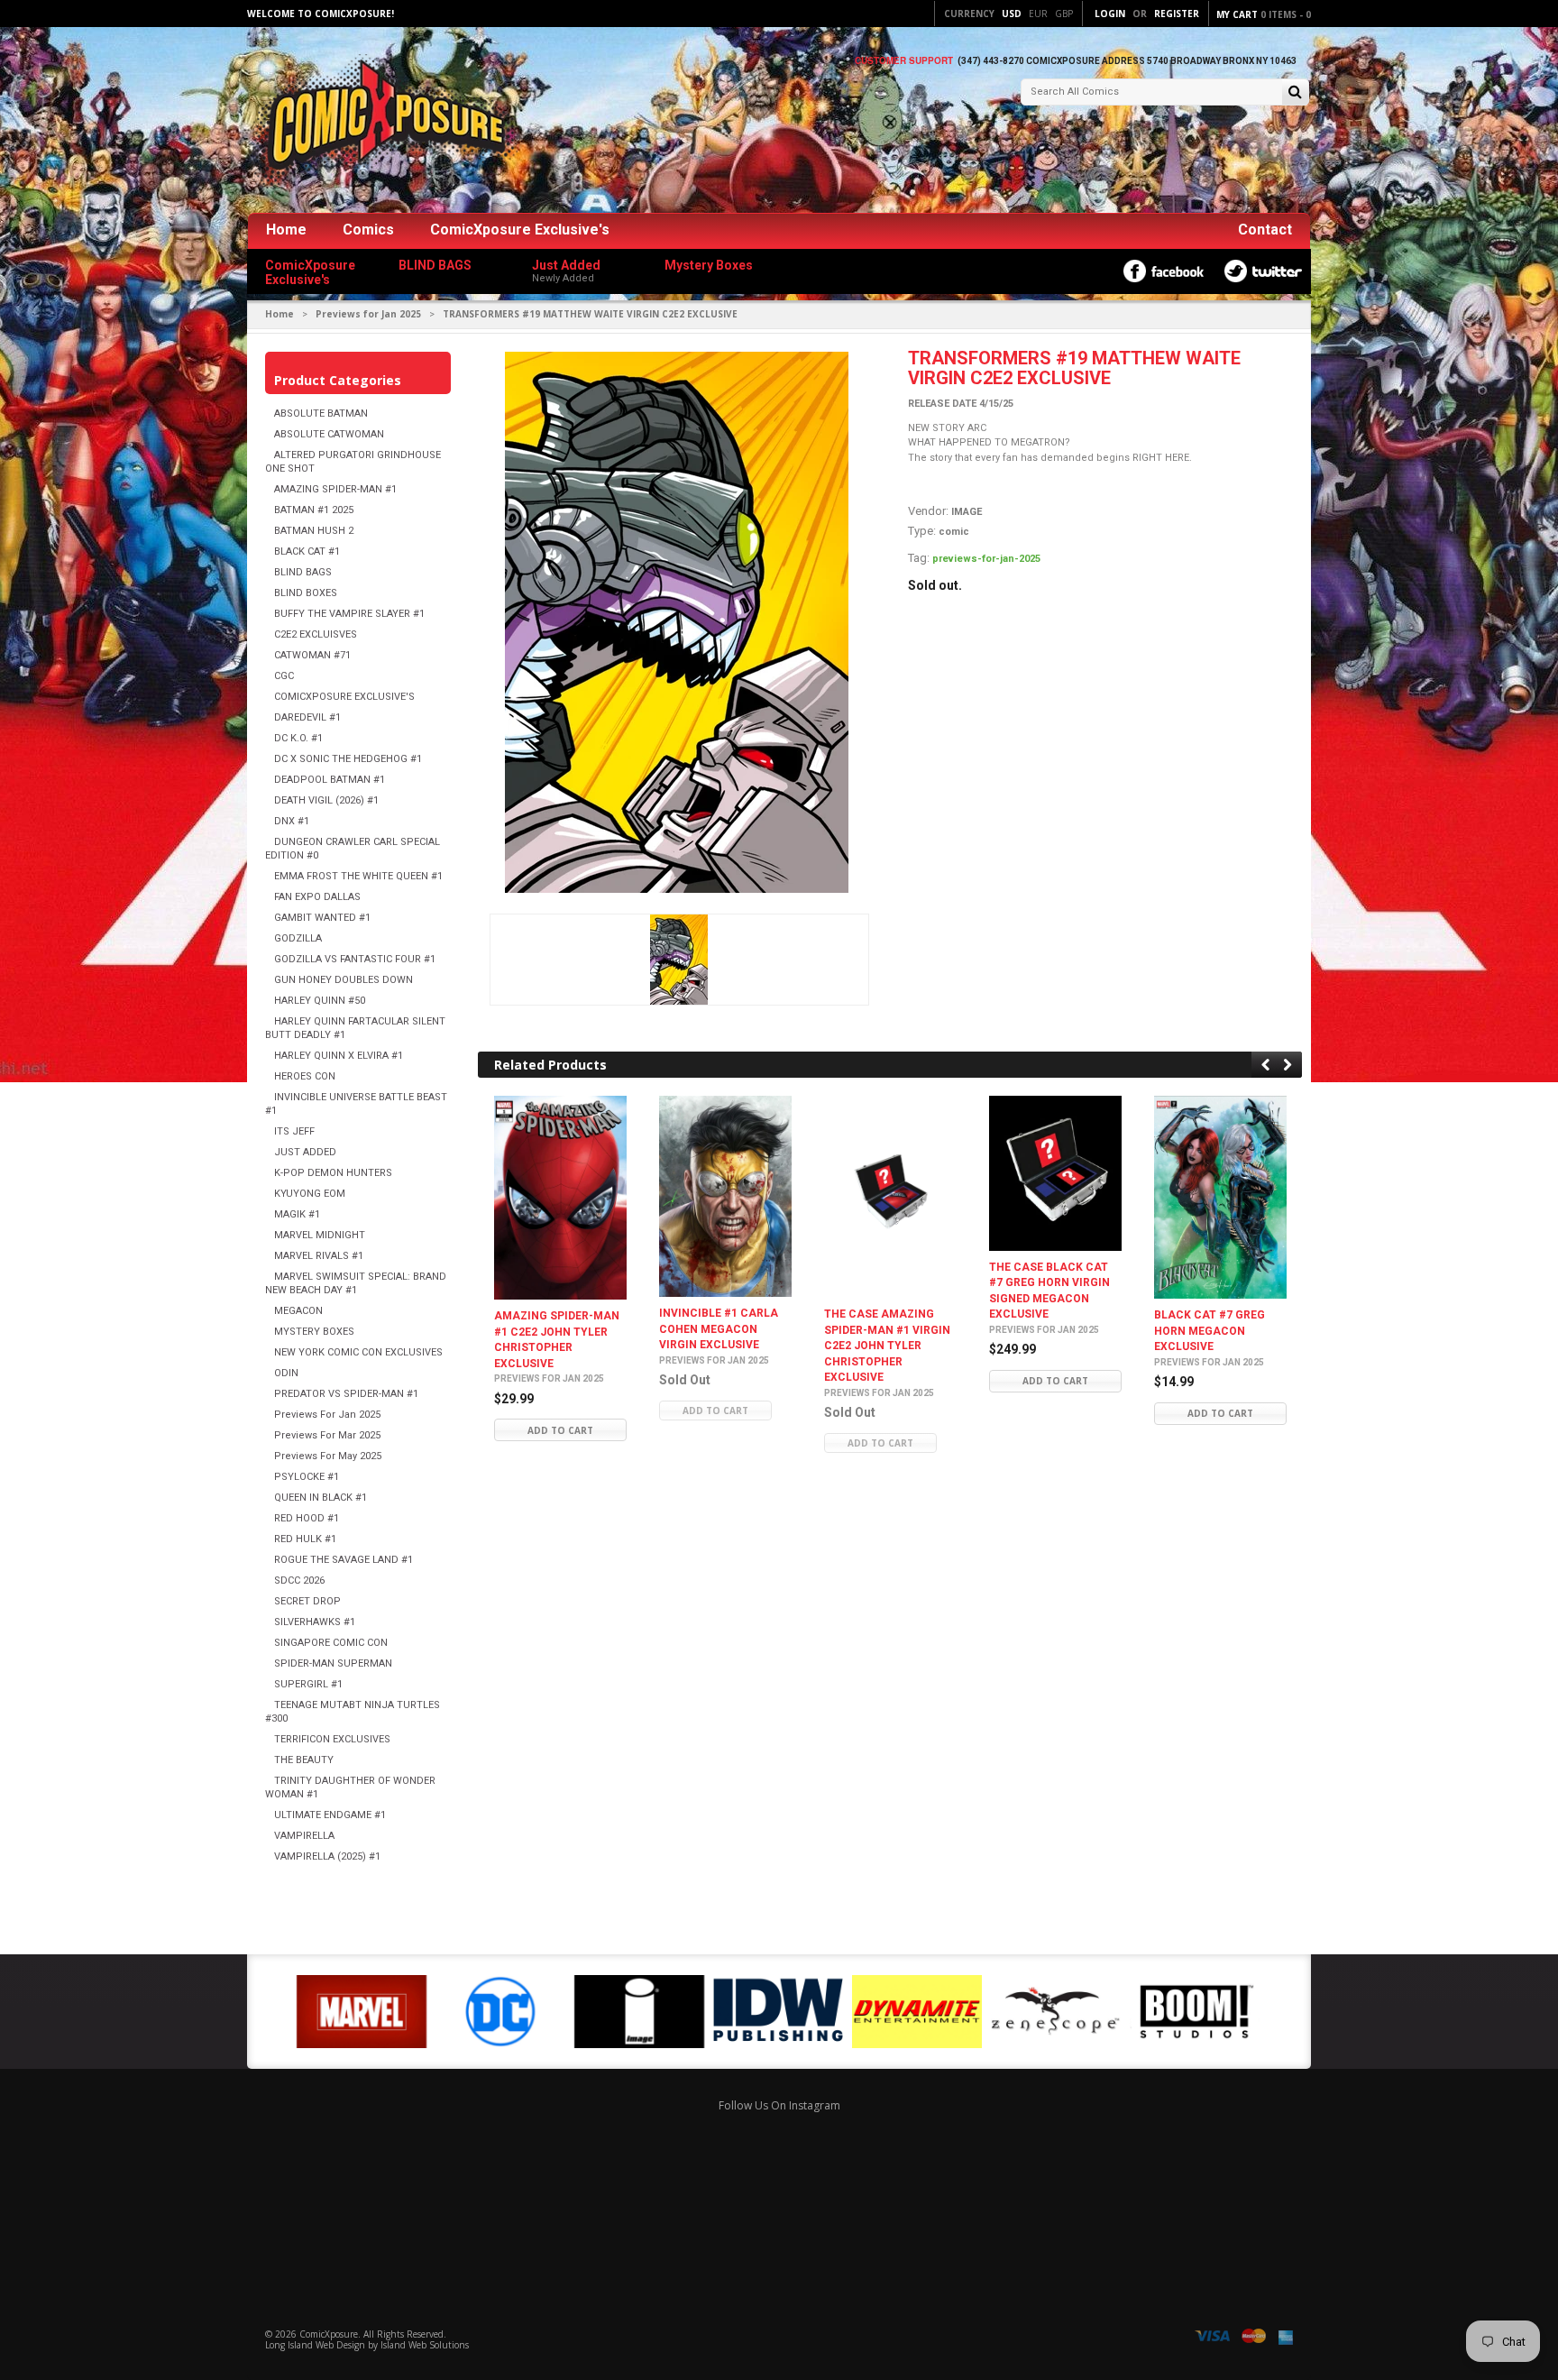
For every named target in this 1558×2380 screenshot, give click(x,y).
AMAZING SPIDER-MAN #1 (335, 489)
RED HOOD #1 (307, 1518)
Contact (1265, 230)
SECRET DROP (307, 1601)
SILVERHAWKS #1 (315, 1622)
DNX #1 (292, 821)
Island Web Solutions (425, 2345)
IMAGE (967, 512)
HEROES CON (305, 1076)
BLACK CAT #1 (307, 551)
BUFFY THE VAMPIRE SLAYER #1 (349, 614)
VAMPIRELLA (304, 1836)
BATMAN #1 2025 (314, 510)
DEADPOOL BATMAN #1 (330, 780)
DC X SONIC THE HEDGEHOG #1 (348, 759)
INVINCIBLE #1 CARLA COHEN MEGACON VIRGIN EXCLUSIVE (719, 1330)
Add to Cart (560, 1430)
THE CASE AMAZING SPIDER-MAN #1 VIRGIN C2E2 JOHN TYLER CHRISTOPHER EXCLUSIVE (887, 1346)
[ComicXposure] (382, 121)
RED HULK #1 (305, 1539)
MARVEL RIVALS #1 (319, 1256)
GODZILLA (298, 938)
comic (954, 532)
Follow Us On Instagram (779, 2105)
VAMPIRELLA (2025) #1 (327, 1856)
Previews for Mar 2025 (327, 1435)
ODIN (286, 1373)
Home (286, 230)
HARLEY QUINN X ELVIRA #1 (339, 1056)
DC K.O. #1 (298, 738)
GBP (1064, 14)
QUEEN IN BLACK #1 (321, 1498)
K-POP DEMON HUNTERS (333, 1173)
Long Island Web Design (315, 2345)
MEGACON (298, 1311)
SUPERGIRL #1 (308, 1684)
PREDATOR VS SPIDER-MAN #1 (346, 1394)
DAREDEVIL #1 (307, 717)
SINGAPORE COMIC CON (331, 1643)
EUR (1038, 14)
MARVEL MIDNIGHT (320, 1235)
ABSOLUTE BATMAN (321, 414)
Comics (368, 230)
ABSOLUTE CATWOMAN (329, 434)
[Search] (1295, 93)
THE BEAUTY (304, 1760)
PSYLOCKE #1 (307, 1477)
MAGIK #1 (297, 1214)
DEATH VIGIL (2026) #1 (326, 800)
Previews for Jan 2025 (368, 314)
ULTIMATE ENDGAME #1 (330, 1815)
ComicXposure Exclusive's (520, 230)
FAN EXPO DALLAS (317, 897)
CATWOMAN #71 (312, 655)
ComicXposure (329, 2334)
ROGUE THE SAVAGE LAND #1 (344, 1560)
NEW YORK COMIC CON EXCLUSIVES (358, 1352)
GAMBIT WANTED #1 (322, 918)
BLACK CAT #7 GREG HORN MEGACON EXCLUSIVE (1210, 1332)
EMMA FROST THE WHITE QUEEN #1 (358, 876)
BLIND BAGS (303, 572)
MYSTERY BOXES (314, 1332)
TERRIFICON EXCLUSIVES (332, 1739)
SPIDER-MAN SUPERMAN (333, 1663)
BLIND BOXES (306, 593)
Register (1177, 14)
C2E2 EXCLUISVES (316, 634)
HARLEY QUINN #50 (320, 1001)
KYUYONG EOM (310, 1194)
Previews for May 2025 (328, 1456)
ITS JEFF (294, 1131)
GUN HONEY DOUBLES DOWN (344, 980)
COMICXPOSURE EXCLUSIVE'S (344, 697)
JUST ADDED (305, 1152)
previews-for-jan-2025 (986, 559)
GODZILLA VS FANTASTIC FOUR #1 (355, 959)
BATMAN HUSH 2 (314, 531)
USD (1012, 14)
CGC (284, 676)
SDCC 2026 (299, 1581)
